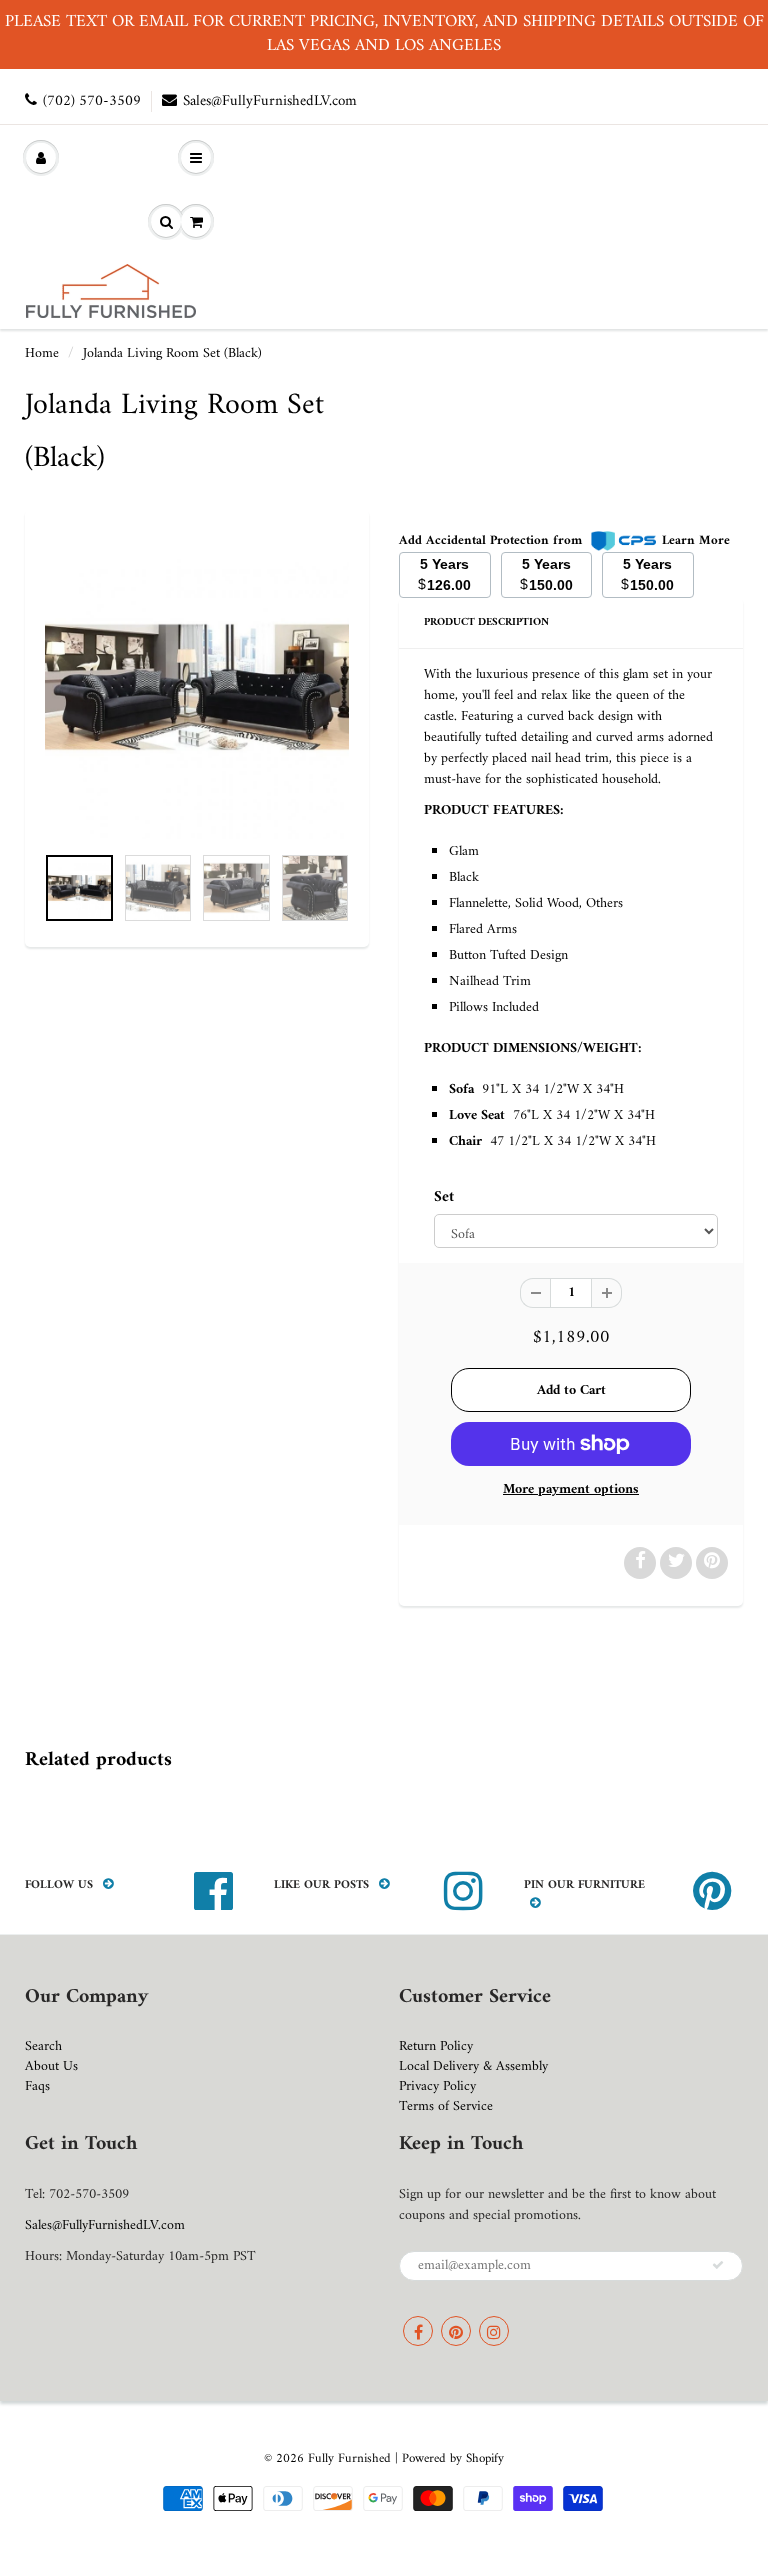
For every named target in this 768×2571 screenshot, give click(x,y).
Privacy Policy (437, 2086)
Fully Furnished (351, 2458)
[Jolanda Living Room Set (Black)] (197, 687)
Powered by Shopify (453, 2458)
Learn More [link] (696, 540)
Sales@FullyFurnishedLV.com (270, 101)
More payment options (571, 1490)
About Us (51, 2066)
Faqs (37, 2086)
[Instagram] (494, 2331)
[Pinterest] (456, 2331)
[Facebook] (418, 2331)
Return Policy (436, 2046)
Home (42, 353)
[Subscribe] (718, 2265)
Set (444, 1198)
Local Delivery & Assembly (473, 2066)
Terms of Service (446, 2106)
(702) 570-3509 (92, 101)
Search (43, 2046)
